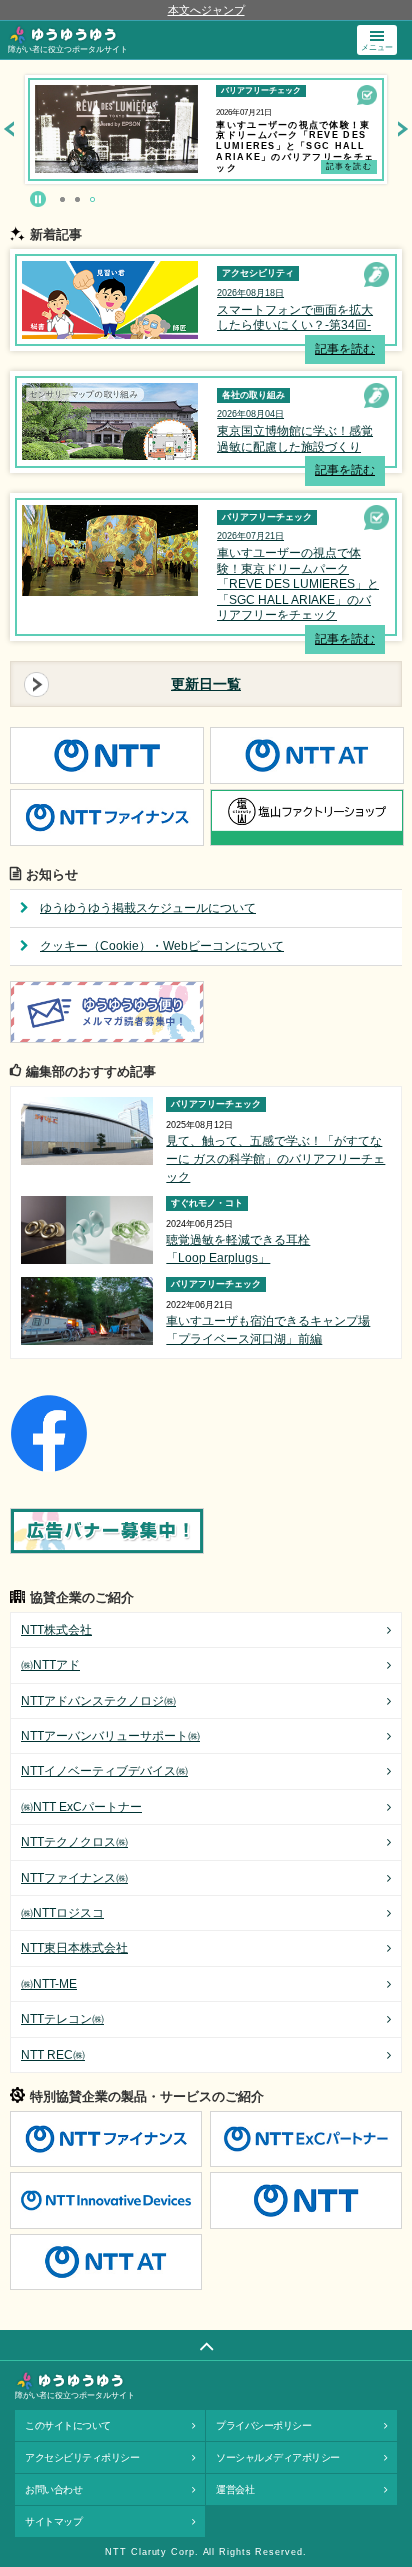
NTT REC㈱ (53, 2055)
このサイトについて (68, 2425)
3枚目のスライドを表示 (92, 199)
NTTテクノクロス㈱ (74, 1842)
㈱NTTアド (50, 1665)
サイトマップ (53, 2521)
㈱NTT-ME (49, 1984)
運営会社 (235, 2489)
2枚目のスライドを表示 (77, 199)
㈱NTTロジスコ (62, 1913)
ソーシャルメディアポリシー (278, 2457)
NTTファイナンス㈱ (74, 1878)
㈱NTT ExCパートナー (81, 1807)
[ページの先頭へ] (206, 2345)
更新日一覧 (206, 684)
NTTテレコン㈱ (62, 2019)
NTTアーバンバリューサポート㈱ (110, 1736)
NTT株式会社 (56, 1630)
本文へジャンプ (206, 10)
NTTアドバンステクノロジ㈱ (98, 1701)
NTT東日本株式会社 (74, 1948)
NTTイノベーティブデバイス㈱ (104, 1771)
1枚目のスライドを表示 (62, 199)
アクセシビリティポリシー (82, 2457)
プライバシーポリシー (263, 2425)
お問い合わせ (53, 2489)
